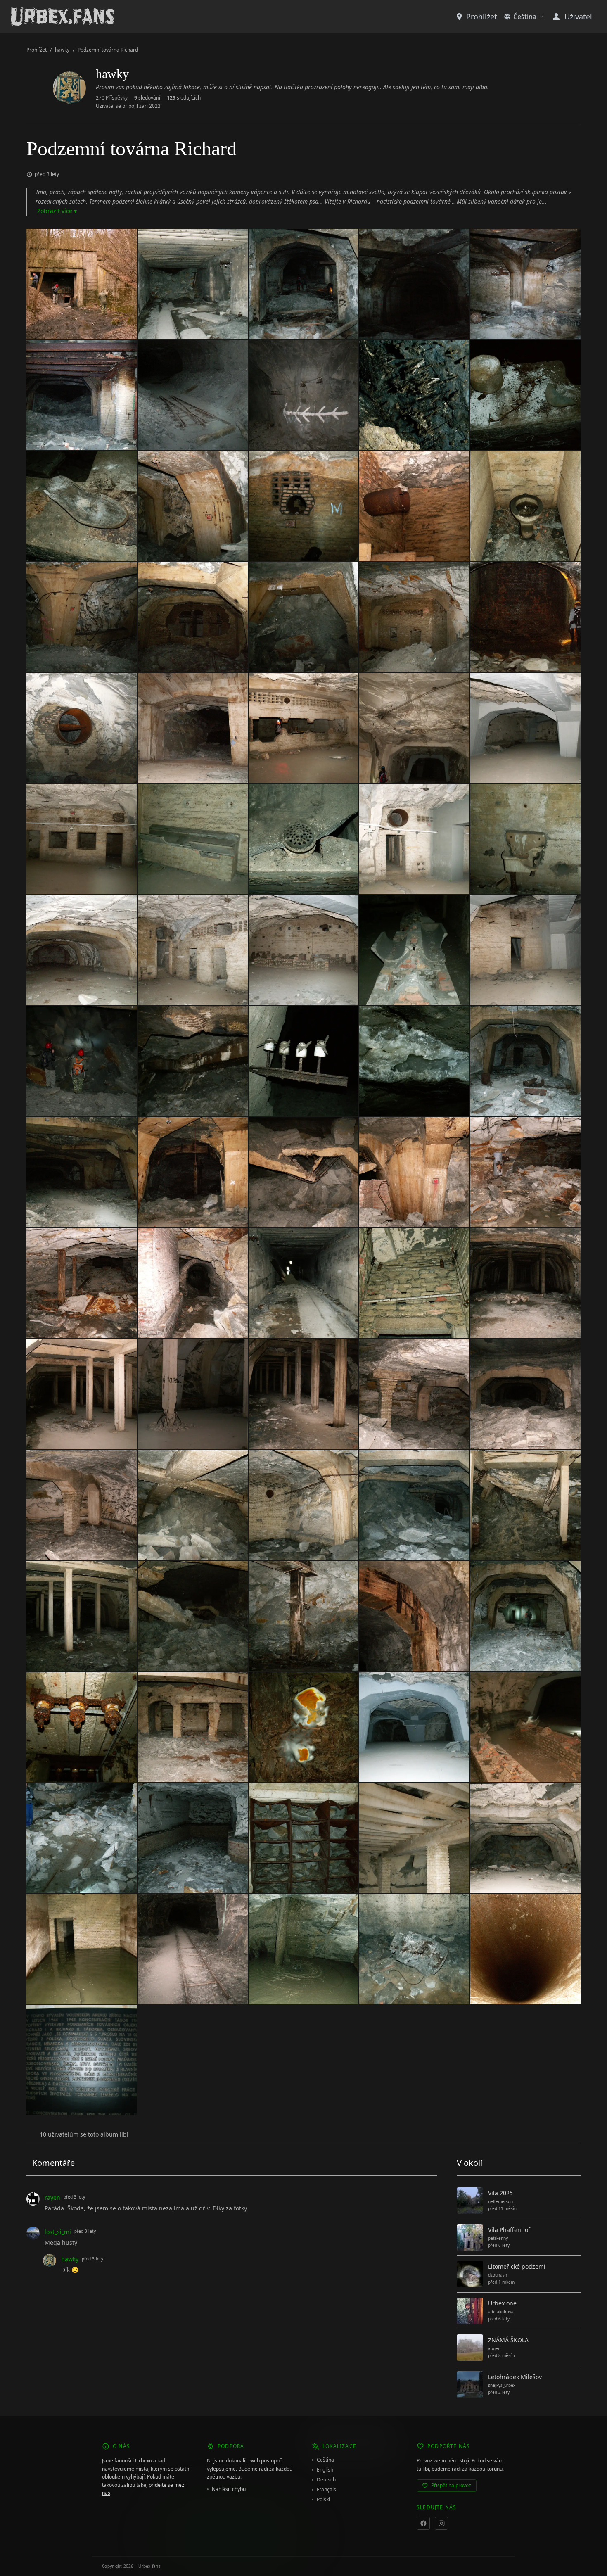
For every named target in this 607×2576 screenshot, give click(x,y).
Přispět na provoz (451, 2485)
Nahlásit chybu (229, 2489)
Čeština (525, 17)
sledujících (184, 98)
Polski (323, 2500)
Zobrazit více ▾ (57, 211)
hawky (62, 50)
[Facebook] (423, 2523)
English (325, 2470)
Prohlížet (482, 17)
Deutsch (326, 2480)
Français (326, 2490)
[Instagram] (441, 2523)
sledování (147, 98)
